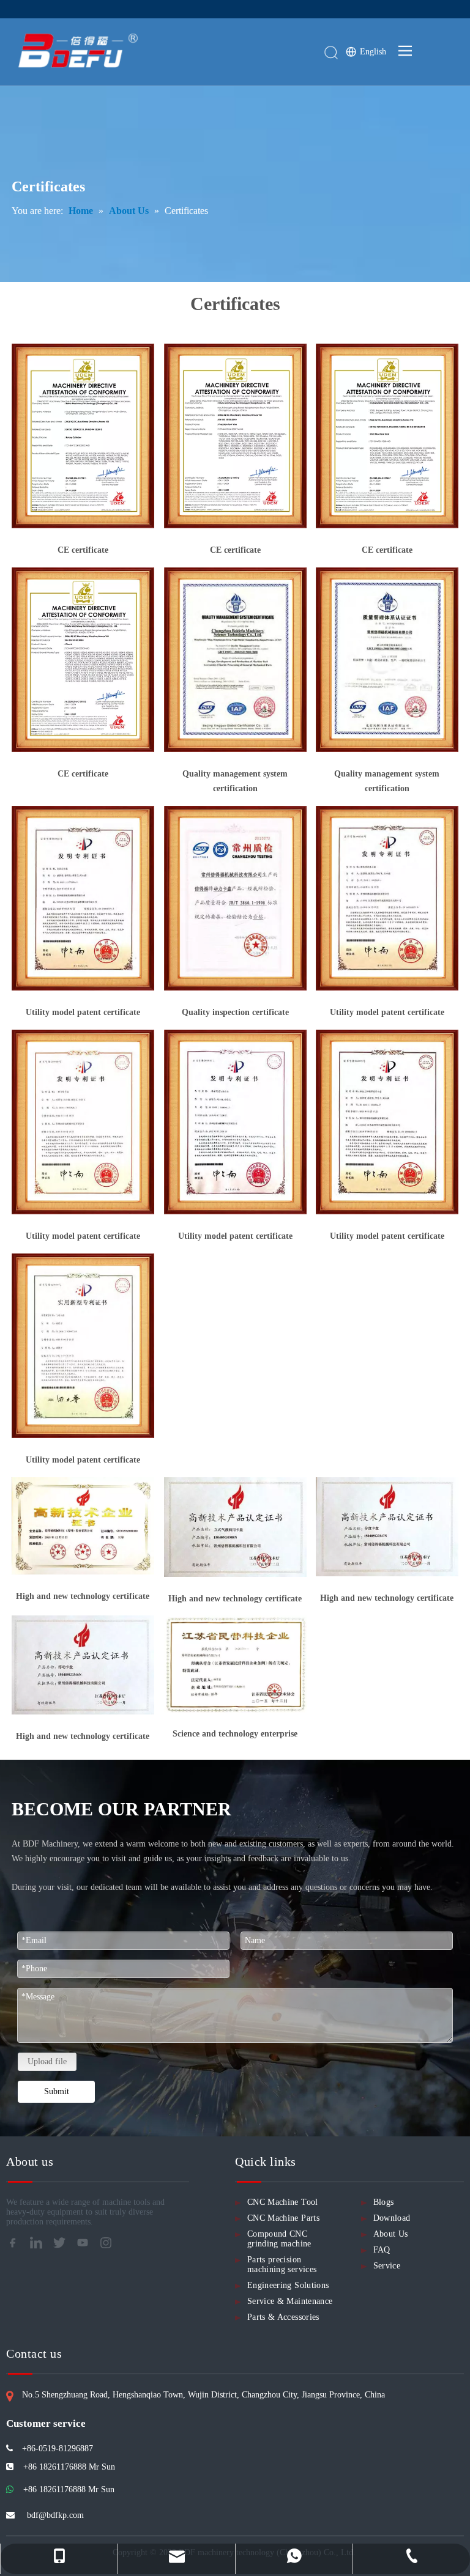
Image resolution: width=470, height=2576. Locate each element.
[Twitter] (63, 2246)
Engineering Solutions (288, 2285)
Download (392, 2218)
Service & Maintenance (290, 2301)
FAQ (382, 2250)
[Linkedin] (40, 2246)
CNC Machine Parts (283, 2218)
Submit (57, 2091)
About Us (391, 2234)
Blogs (384, 2202)
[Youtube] (86, 2246)
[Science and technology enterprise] (235, 1664)
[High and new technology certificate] (83, 1526)
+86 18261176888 (54, 2489)
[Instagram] (110, 2246)
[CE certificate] (83, 436)
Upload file (47, 2061)
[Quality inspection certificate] (235, 898)
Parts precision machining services (282, 2264)
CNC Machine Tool (283, 2202)
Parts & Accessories (283, 2317)
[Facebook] (17, 2246)
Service (387, 2266)
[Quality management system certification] (235, 660)
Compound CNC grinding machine (279, 2239)
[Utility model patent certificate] (83, 898)
